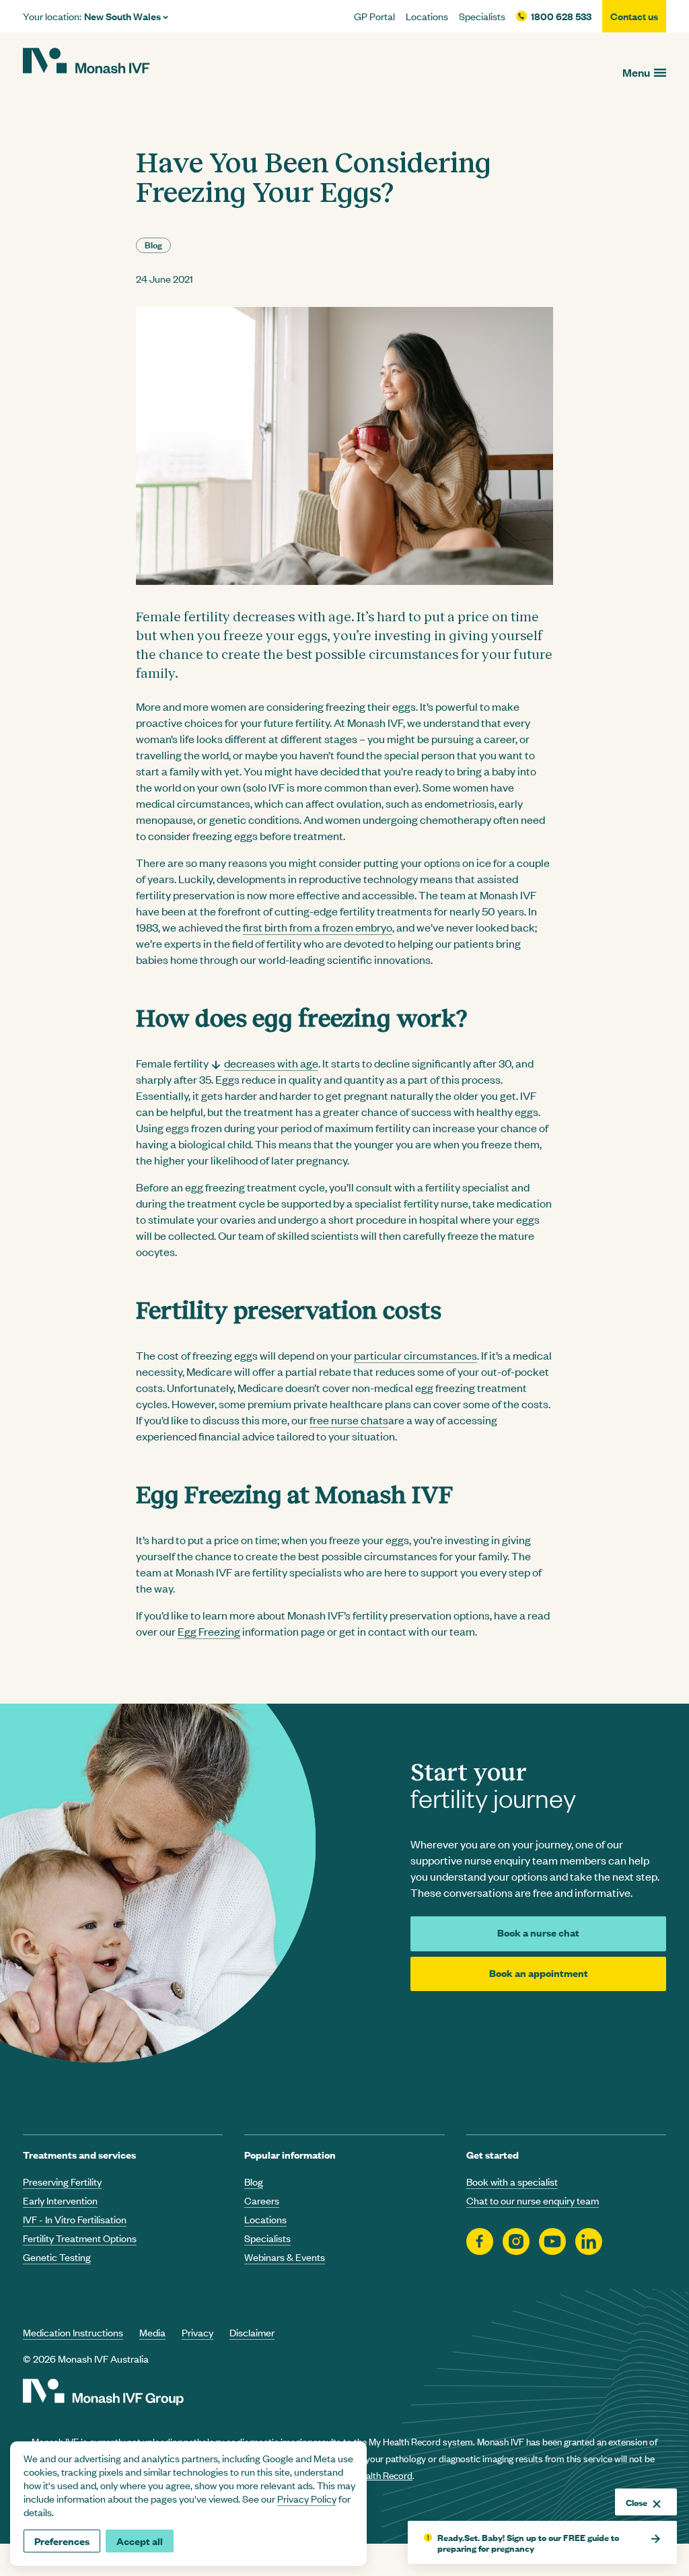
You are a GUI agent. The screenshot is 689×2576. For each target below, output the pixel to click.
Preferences (62, 2541)
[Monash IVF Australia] (86, 63)
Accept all (140, 2541)
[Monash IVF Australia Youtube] (552, 2242)
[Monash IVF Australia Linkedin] (589, 2242)
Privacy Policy (307, 2498)
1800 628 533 (561, 16)
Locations (427, 16)
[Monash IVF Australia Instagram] (516, 2242)
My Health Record (376, 2475)
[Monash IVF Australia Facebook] (480, 2242)
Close (637, 2502)
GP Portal (374, 16)
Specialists (482, 16)
